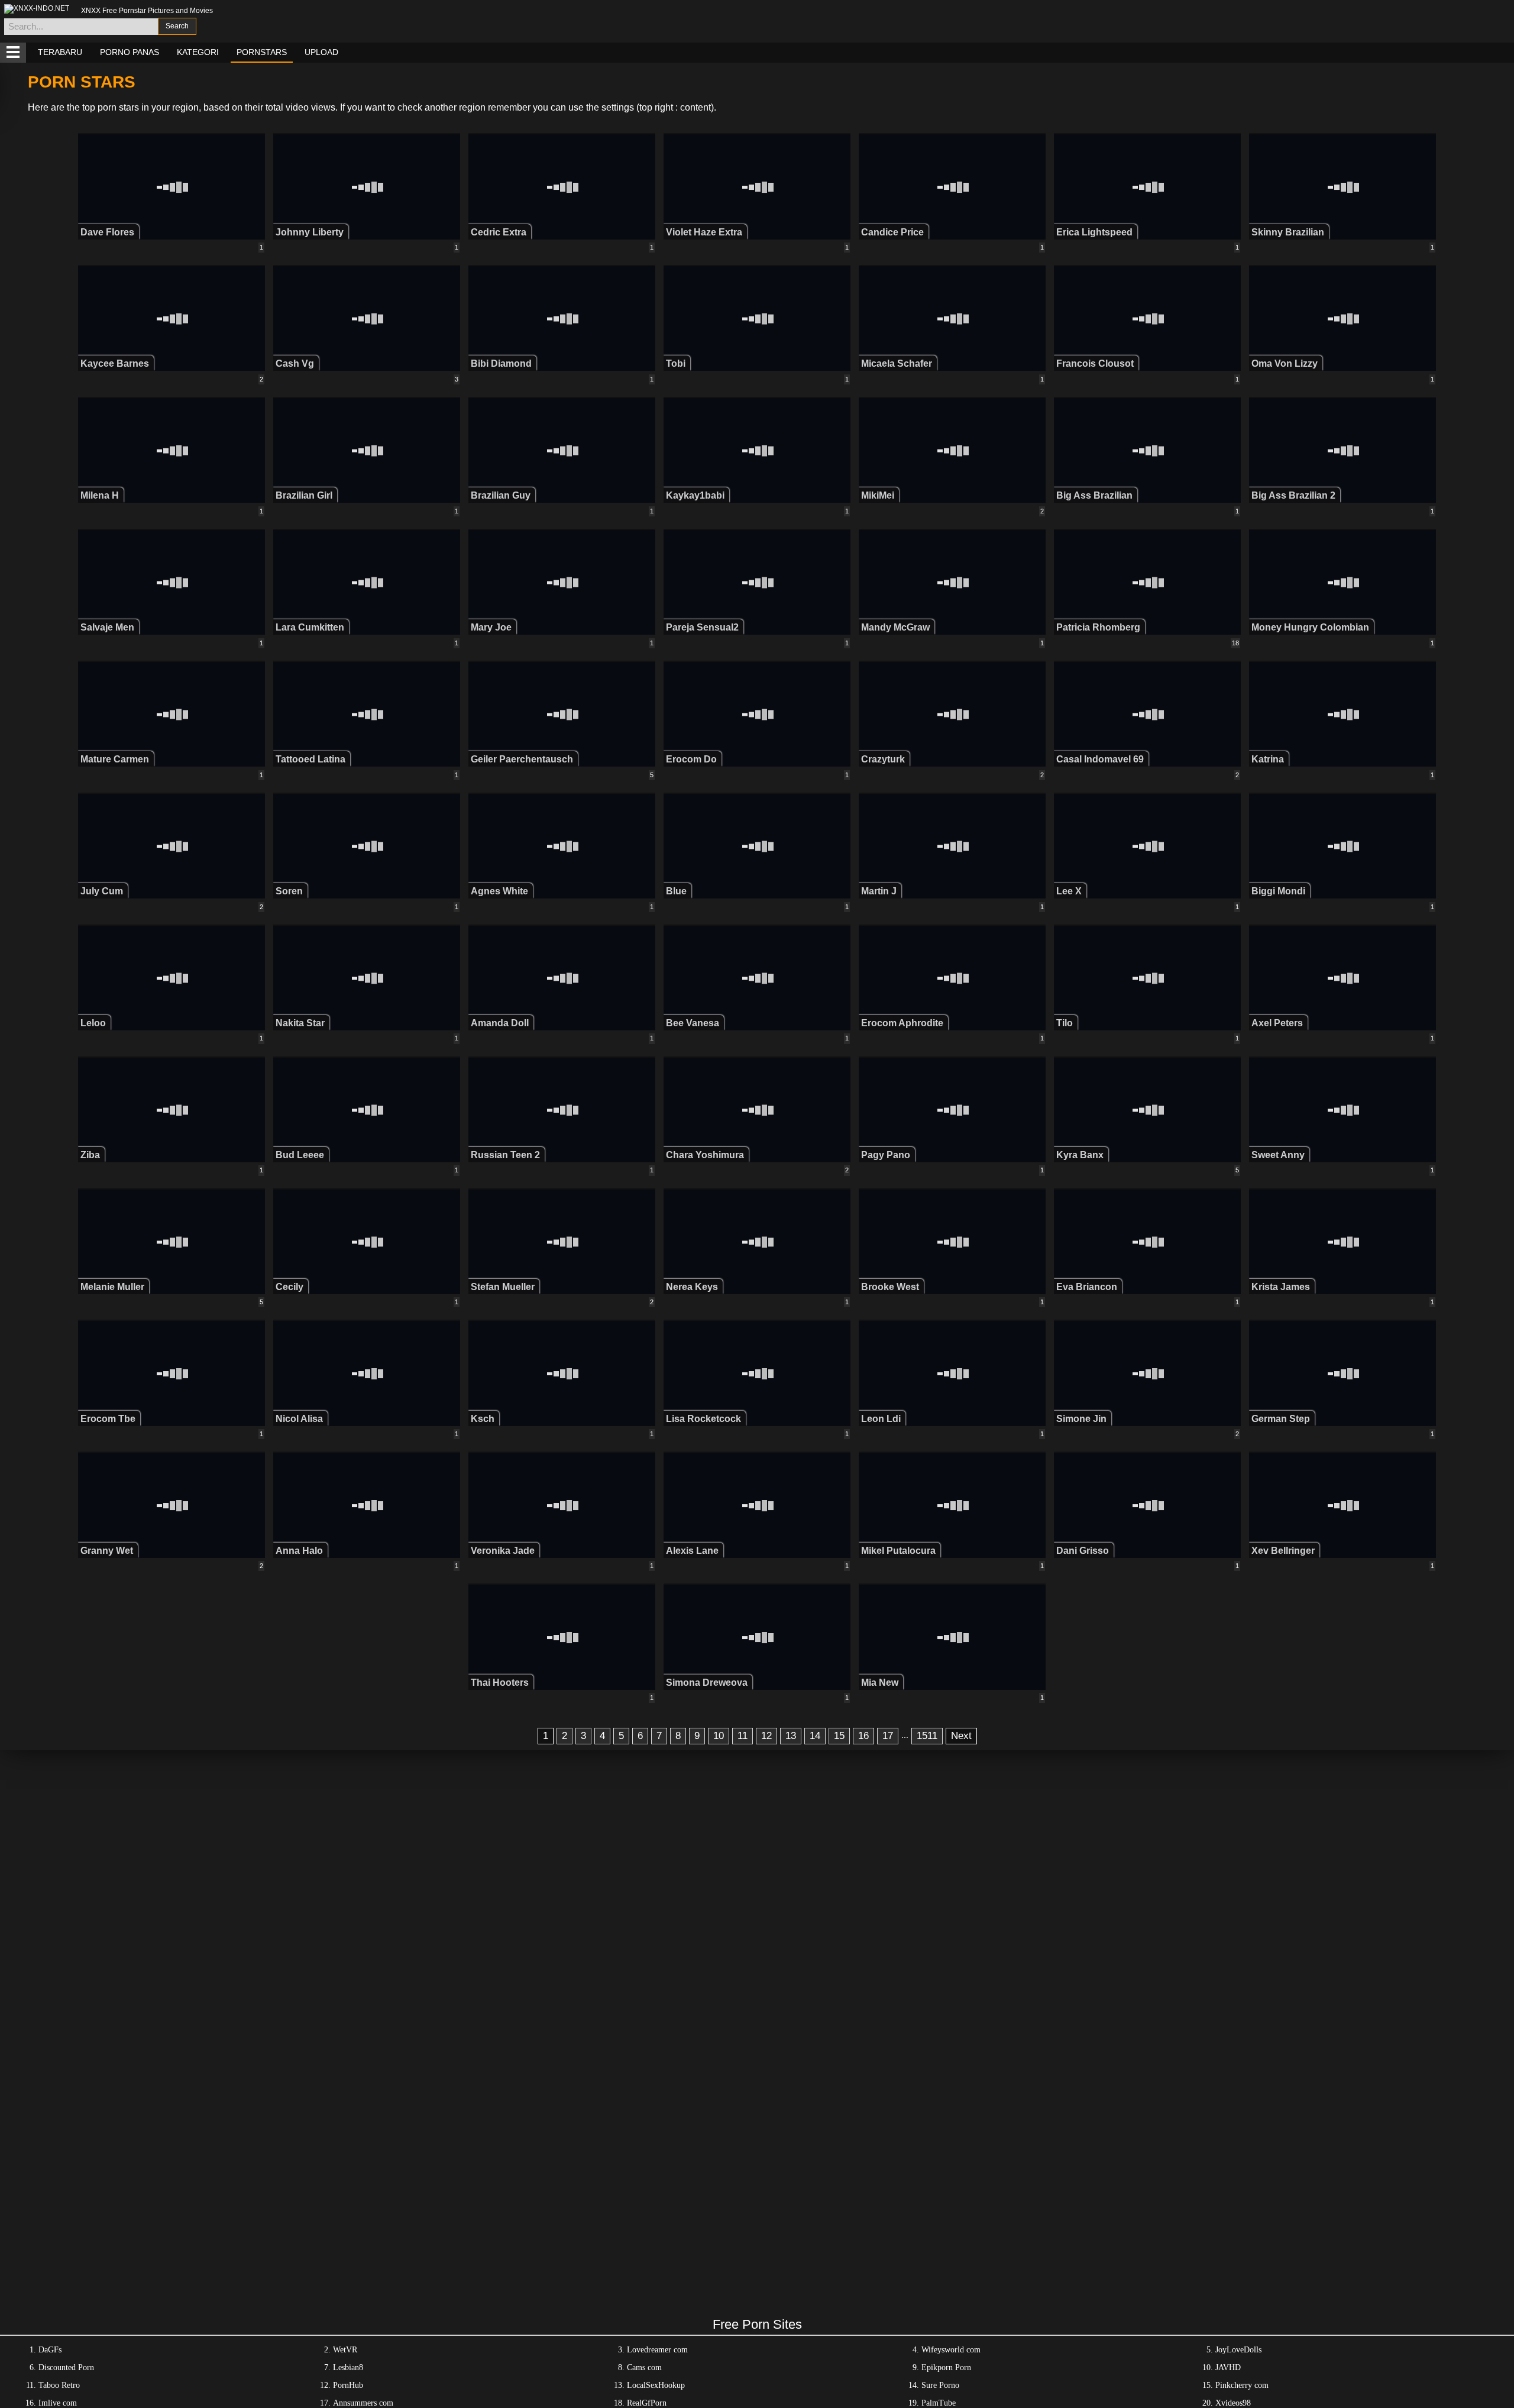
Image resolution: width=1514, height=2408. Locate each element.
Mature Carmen (115, 759)
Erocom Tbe (108, 1419)
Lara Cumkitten (310, 627)
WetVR (345, 2350)
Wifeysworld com (951, 2350)
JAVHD (1228, 2367)
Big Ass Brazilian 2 (1293, 495)
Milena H (100, 495)
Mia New (880, 1683)
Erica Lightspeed (1094, 232)
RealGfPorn (647, 2403)
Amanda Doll (500, 1023)
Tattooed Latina (310, 759)
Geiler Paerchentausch (522, 759)
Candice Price (892, 232)
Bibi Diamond (501, 363)
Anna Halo (299, 1551)
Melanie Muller (112, 1287)
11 (743, 1736)
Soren (289, 891)
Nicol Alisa (299, 1419)
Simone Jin (1081, 1419)
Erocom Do (691, 759)
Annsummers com (363, 2403)
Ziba (90, 1155)
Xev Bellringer (1283, 1551)
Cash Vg (295, 363)
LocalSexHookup (656, 2385)
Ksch (483, 1419)
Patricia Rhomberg (1098, 627)
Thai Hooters (500, 1683)
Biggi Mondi (1278, 891)
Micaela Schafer (897, 363)
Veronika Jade (503, 1551)
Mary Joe (491, 627)
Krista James (1281, 1287)
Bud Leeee (300, 1155)
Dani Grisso (1083, 1551)
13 (791, 1736)
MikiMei (878, 495)
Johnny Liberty (310, 232)
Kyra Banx (1080, 1155)
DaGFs (50, 2350)
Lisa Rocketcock (703, 1419)
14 (815, 1736)
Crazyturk (883, 759)
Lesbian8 (348, 2367)
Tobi (676, 363)
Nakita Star (300, 1023)
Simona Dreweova (707, 1683)
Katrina (1268, 759)
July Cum (102, 891)
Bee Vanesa (693, 1023)
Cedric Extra (499, 232)
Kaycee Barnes (115, 363)
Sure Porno (940, 2385)
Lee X (1069, 891)
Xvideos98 (1233, 2403)
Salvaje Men (107, 627)
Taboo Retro (59, 2385)
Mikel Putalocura (898, 1551)
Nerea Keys (692, 1287)
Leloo (93, 1023)
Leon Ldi (881, 1419)
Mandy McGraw (895, 627)
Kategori (198, 52)
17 (888, 1736)
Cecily (289, 1287)
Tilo (1065, 1023)
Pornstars (262, 52)
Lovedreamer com (657, 2350)
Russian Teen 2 (505, 1155)
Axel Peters (1277, 1023)
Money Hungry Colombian (1310, 627)
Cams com (644, 2367)
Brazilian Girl (304, 495)
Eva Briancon (1087, 1287)
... (905, 1735)
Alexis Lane (692, 1551)
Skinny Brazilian (1288, 232)
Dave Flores (107, 232)
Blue (676, 891)
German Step (1281, 1419)
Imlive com (58, 2403)
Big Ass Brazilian (1094, 495)
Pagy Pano (886, 1155)
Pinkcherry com (1242, 2385)
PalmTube (939, 2403)
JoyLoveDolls (1238, 2350)
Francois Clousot (1095, 363)
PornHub (348, 2385)
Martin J (879, 891)
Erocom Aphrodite (902, 1023)
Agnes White (499, 891)
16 (863, 1736)
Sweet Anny (1278, 1155)
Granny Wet (107, 1551)
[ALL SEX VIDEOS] (13, 53)
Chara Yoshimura (705, 1155)
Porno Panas (130, 52)
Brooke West (890, 1287)
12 (766, 1736)
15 (839, 1736)
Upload (321, 52)
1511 (927, 1736)
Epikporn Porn (946, 2367)
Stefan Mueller (503, 1287)
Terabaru (60, 52)
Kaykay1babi (695, 495)
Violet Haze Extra (704, 232)
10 (719, 1736)
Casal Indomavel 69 (1100, 759)
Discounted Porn (66, 2367)
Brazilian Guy (501, 495)
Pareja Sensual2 (702, 627)
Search (177, 26)
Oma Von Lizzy (1285, 363)
